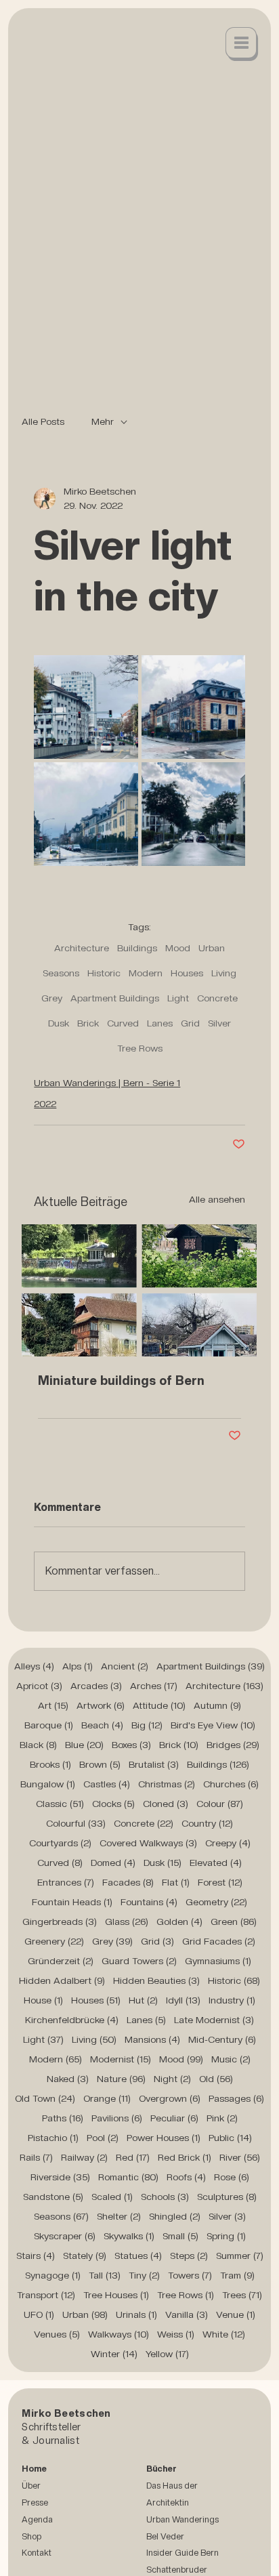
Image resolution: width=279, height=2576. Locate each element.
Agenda (37, 2519)
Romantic (128, 2177)
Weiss (176, 2334)
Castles (107, 1784)
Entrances (66, 1882)
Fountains (149, 1902)
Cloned (166, 1804)
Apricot (39, 1686)
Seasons (61, 973)
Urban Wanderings (183, 2519)
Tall (105, 2275)
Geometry (216, 1902)
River (240, 2157)
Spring (226, 2236)
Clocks (113, 1804)
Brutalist (154, 1764)
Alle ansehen (217, 1199)
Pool (103, 2138)
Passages (236, 2098)
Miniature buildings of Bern (121, 1380)
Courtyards (60, 1843)
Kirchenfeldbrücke (72, 2020)
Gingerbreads (60, 1921)
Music (231, 2059)
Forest (220, 1882)
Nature (121, 2079)
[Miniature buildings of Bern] (139, 1290)
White (224, 2334)
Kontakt (37, 2553)
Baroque (49, 1725)
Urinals (136, 2314)
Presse (35, 2502)
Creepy (228, 1843)
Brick (88, 1023)
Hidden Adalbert (62, 1980)
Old (216, 2079)
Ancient (125, 1666)
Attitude (159, 1705)
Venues (57, 2334)
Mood (178, 948)
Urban (212, 948)
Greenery (54, 1941)
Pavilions (117, 2118)
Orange (107, 2098)
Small (180, 2236)
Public (230, 2138)
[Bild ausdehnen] (86, 707)
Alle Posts (43, 421)
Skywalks (129, 2236)
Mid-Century (222, 2039)
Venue (236, 2314)
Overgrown (170, 2098)
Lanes (160, 1023)
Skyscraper (65, 2236)
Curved (123, 1023)
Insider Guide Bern (183, 2553)
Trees (242, 2295)
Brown (100, 1764)
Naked (68, 2079)
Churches (231, 1784)
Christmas (167, 1784)
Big (147, 1725)
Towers (190, 2275)
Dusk (59, 1023)
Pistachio (53, 2138)
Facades (128, 1882)
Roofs (186, 2177)
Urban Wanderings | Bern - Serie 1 (107, 1083)
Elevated (216, 1863)
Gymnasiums (218, 1961)
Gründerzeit (61, 1961)
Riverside (60, 2177)
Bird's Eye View (213, 1725)
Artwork (101, 1705)
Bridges (233, 1745)
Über (31, 2486)
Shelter (119, 2216)
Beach (102, 1725)
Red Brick (185, 2157)
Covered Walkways (148, 1843)
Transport (46, 2295)
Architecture (82, 948)
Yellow (167, 2354)
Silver (219, 1023)
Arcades (96, 1686)
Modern (146, 973)
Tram (237, 2275)
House (43, 2000)
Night (172, 2079)
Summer (240, 2256)
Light (178, 998)
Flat (176, 1882)
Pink (222, 2118)
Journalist (56, 2440)
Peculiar (174, 2118)
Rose (232, 2177)
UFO (39, 2314)
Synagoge (53, 2275)
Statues (138, 2256)
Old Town (45, 2098)
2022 (45, 1104)
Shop (31, 2536)
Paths (63, 2118)
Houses (187, 973)
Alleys (34, 1666)
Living (224, 973)
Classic (60, 1804)
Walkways (119, 2334)
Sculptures (227, 2197)
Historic (104, 973)
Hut (143, 2000)
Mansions (152, 2039)
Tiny (144, 2275)
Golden (179, 1921)
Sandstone (53, 2197)
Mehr (103, 421)
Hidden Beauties (156, 1980)
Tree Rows (140, 1048)
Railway (84, 2157)
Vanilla (187, 2314)
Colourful (76, 1823)
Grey (52, 998)
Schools (165, 2197)
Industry (232, 2000)
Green (234, 1921)
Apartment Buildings (115, 998)
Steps (189, 2256)
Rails (36, 2157)
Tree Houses (116, 2295)
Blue (84, 1745)
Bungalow (48, 1784)
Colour (220, 1804)
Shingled (175, 2216)
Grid (190, 1023)
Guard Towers (139, 1961)
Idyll (183, 2000)
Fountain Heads (72, 1902)
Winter (114, 2354)
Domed (113, 1863)
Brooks (50, 1764)
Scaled (112, 2197)
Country (207, 1823)
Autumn (217, 1705)
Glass (127, 1921)
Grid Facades (219, 1941)
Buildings (137, 948)
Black (38, 1745)
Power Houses (164, 2138)
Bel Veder (165, 2536)
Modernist (121, 2059)
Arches (154, 1686)
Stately (85, 2256)
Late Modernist (214, 2020)
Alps (78, 1666)
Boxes (131, 1745)
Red (133, 2157)
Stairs (36, 2256)
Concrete (217, 998)
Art (53, 1705)
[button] (242, 44)
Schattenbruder (177, 2570)
